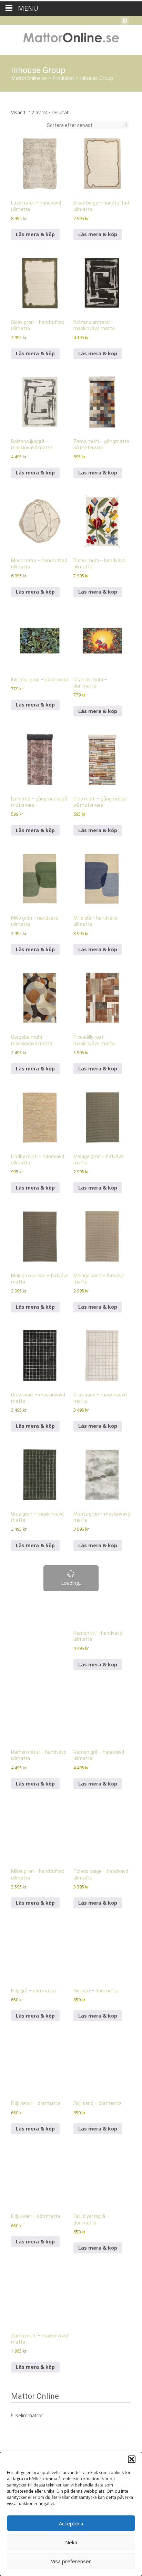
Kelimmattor (29, 2309)
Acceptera (71, 2522)
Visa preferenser (71, 2560)
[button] (132, 2458)
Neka (71, 2541)
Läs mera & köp (35, 128)
